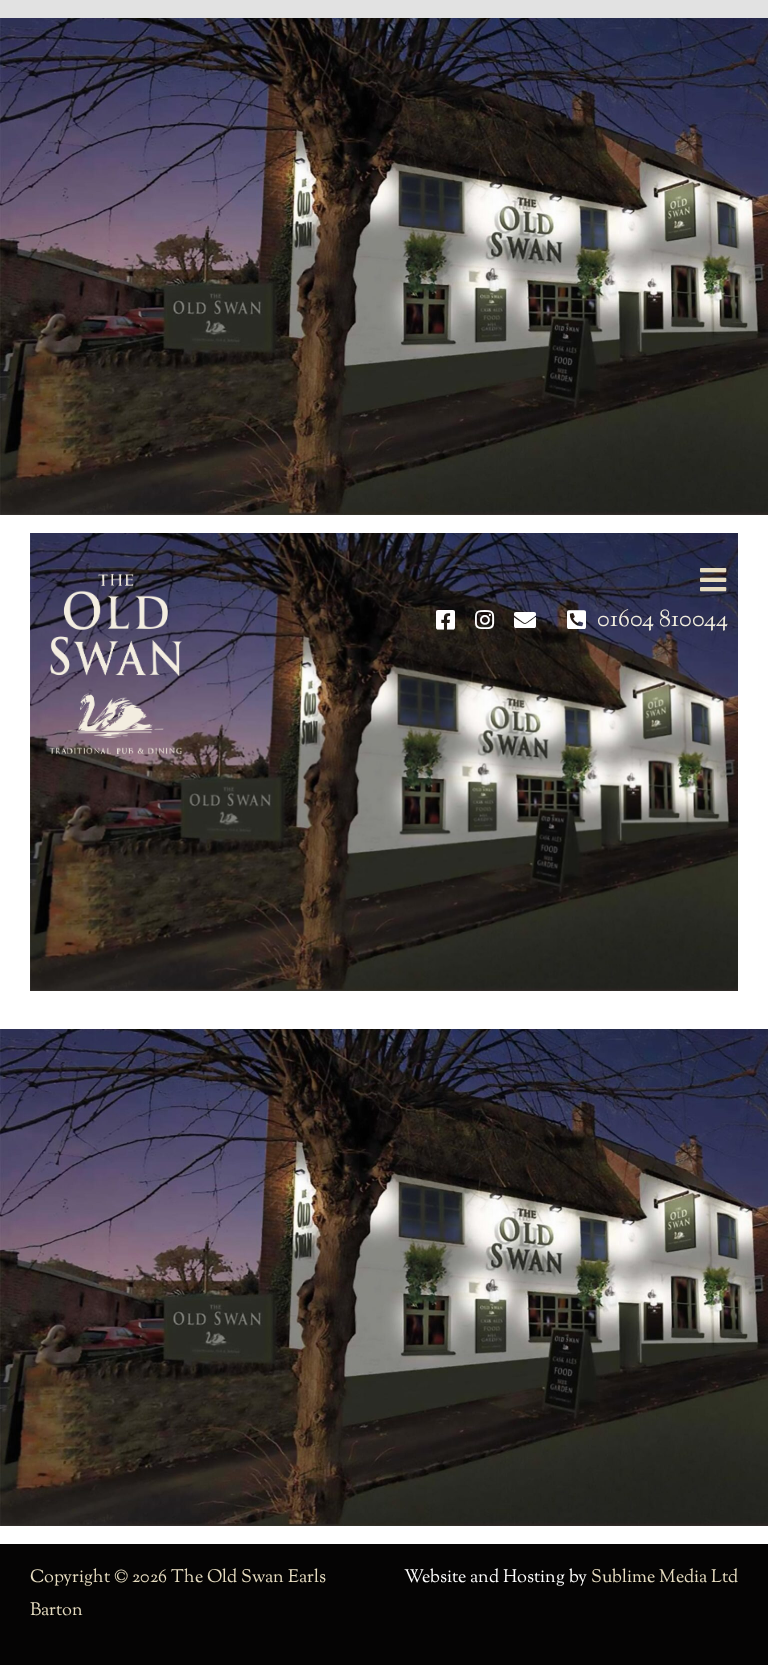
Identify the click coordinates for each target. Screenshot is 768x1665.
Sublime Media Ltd (664, 1578)
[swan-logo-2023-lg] (115, 582)
